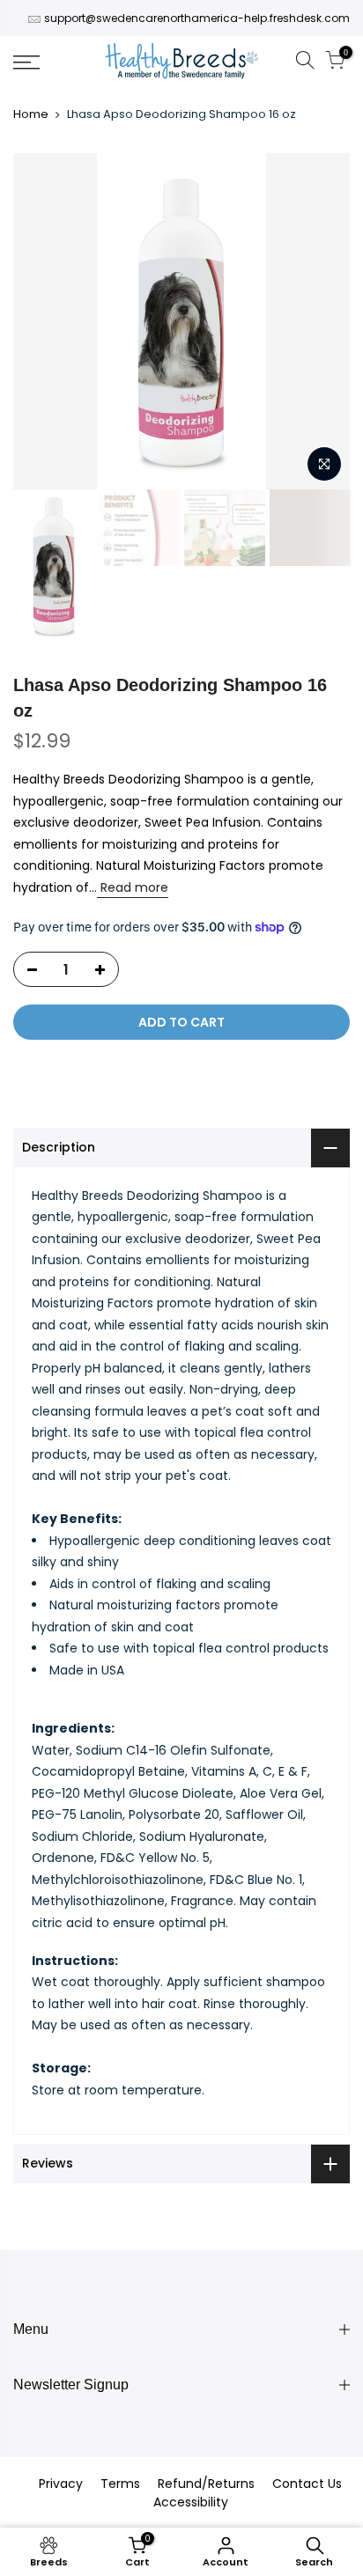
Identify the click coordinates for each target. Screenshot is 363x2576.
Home (31, 114)
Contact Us (307, 2484)
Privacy (61, 2484)
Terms (120, 2484)
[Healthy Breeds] (182, 63)
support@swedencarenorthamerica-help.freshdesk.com (197, 18)
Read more (133, 887)
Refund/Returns (206, 2484)
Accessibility (191, 2502)
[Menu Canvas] (50, 63)
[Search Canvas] (305, 63)
